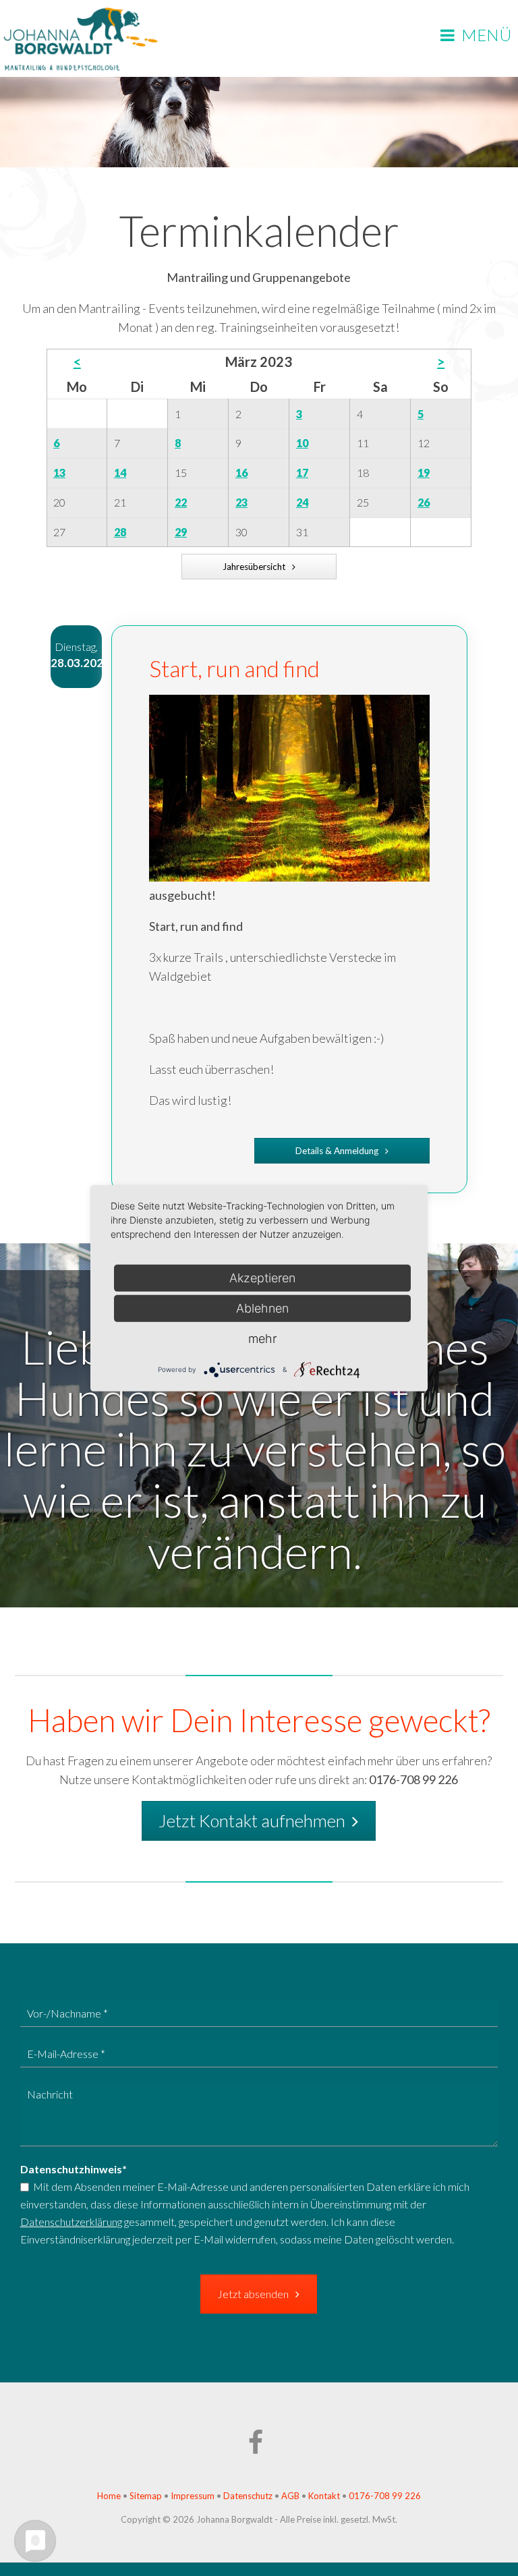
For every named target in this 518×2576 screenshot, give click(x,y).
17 (302, 473)
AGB (291, 2496)
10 (302, 443)
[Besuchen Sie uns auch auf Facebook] (259, 2449)
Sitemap (146, 2496)
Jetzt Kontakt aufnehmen (252, 1821)
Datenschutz (248, 2496)
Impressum (193, 2496)
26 (424, 502)
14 (120, 473)
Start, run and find (234, 668)
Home (109, 2496)
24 (302, 502)
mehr (262, 1338)
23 (241, 502)
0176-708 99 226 (385, 2496)
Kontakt (324, 2496)
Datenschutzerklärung (71, 2222)
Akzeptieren (262, 1277)
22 (181, 502)
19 (424, 473)
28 (120, 532)
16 (241, 473)
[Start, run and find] (289, 877)
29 (181, 532)
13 (59, 473)
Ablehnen (262, 1308)
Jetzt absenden (253, 2294)
